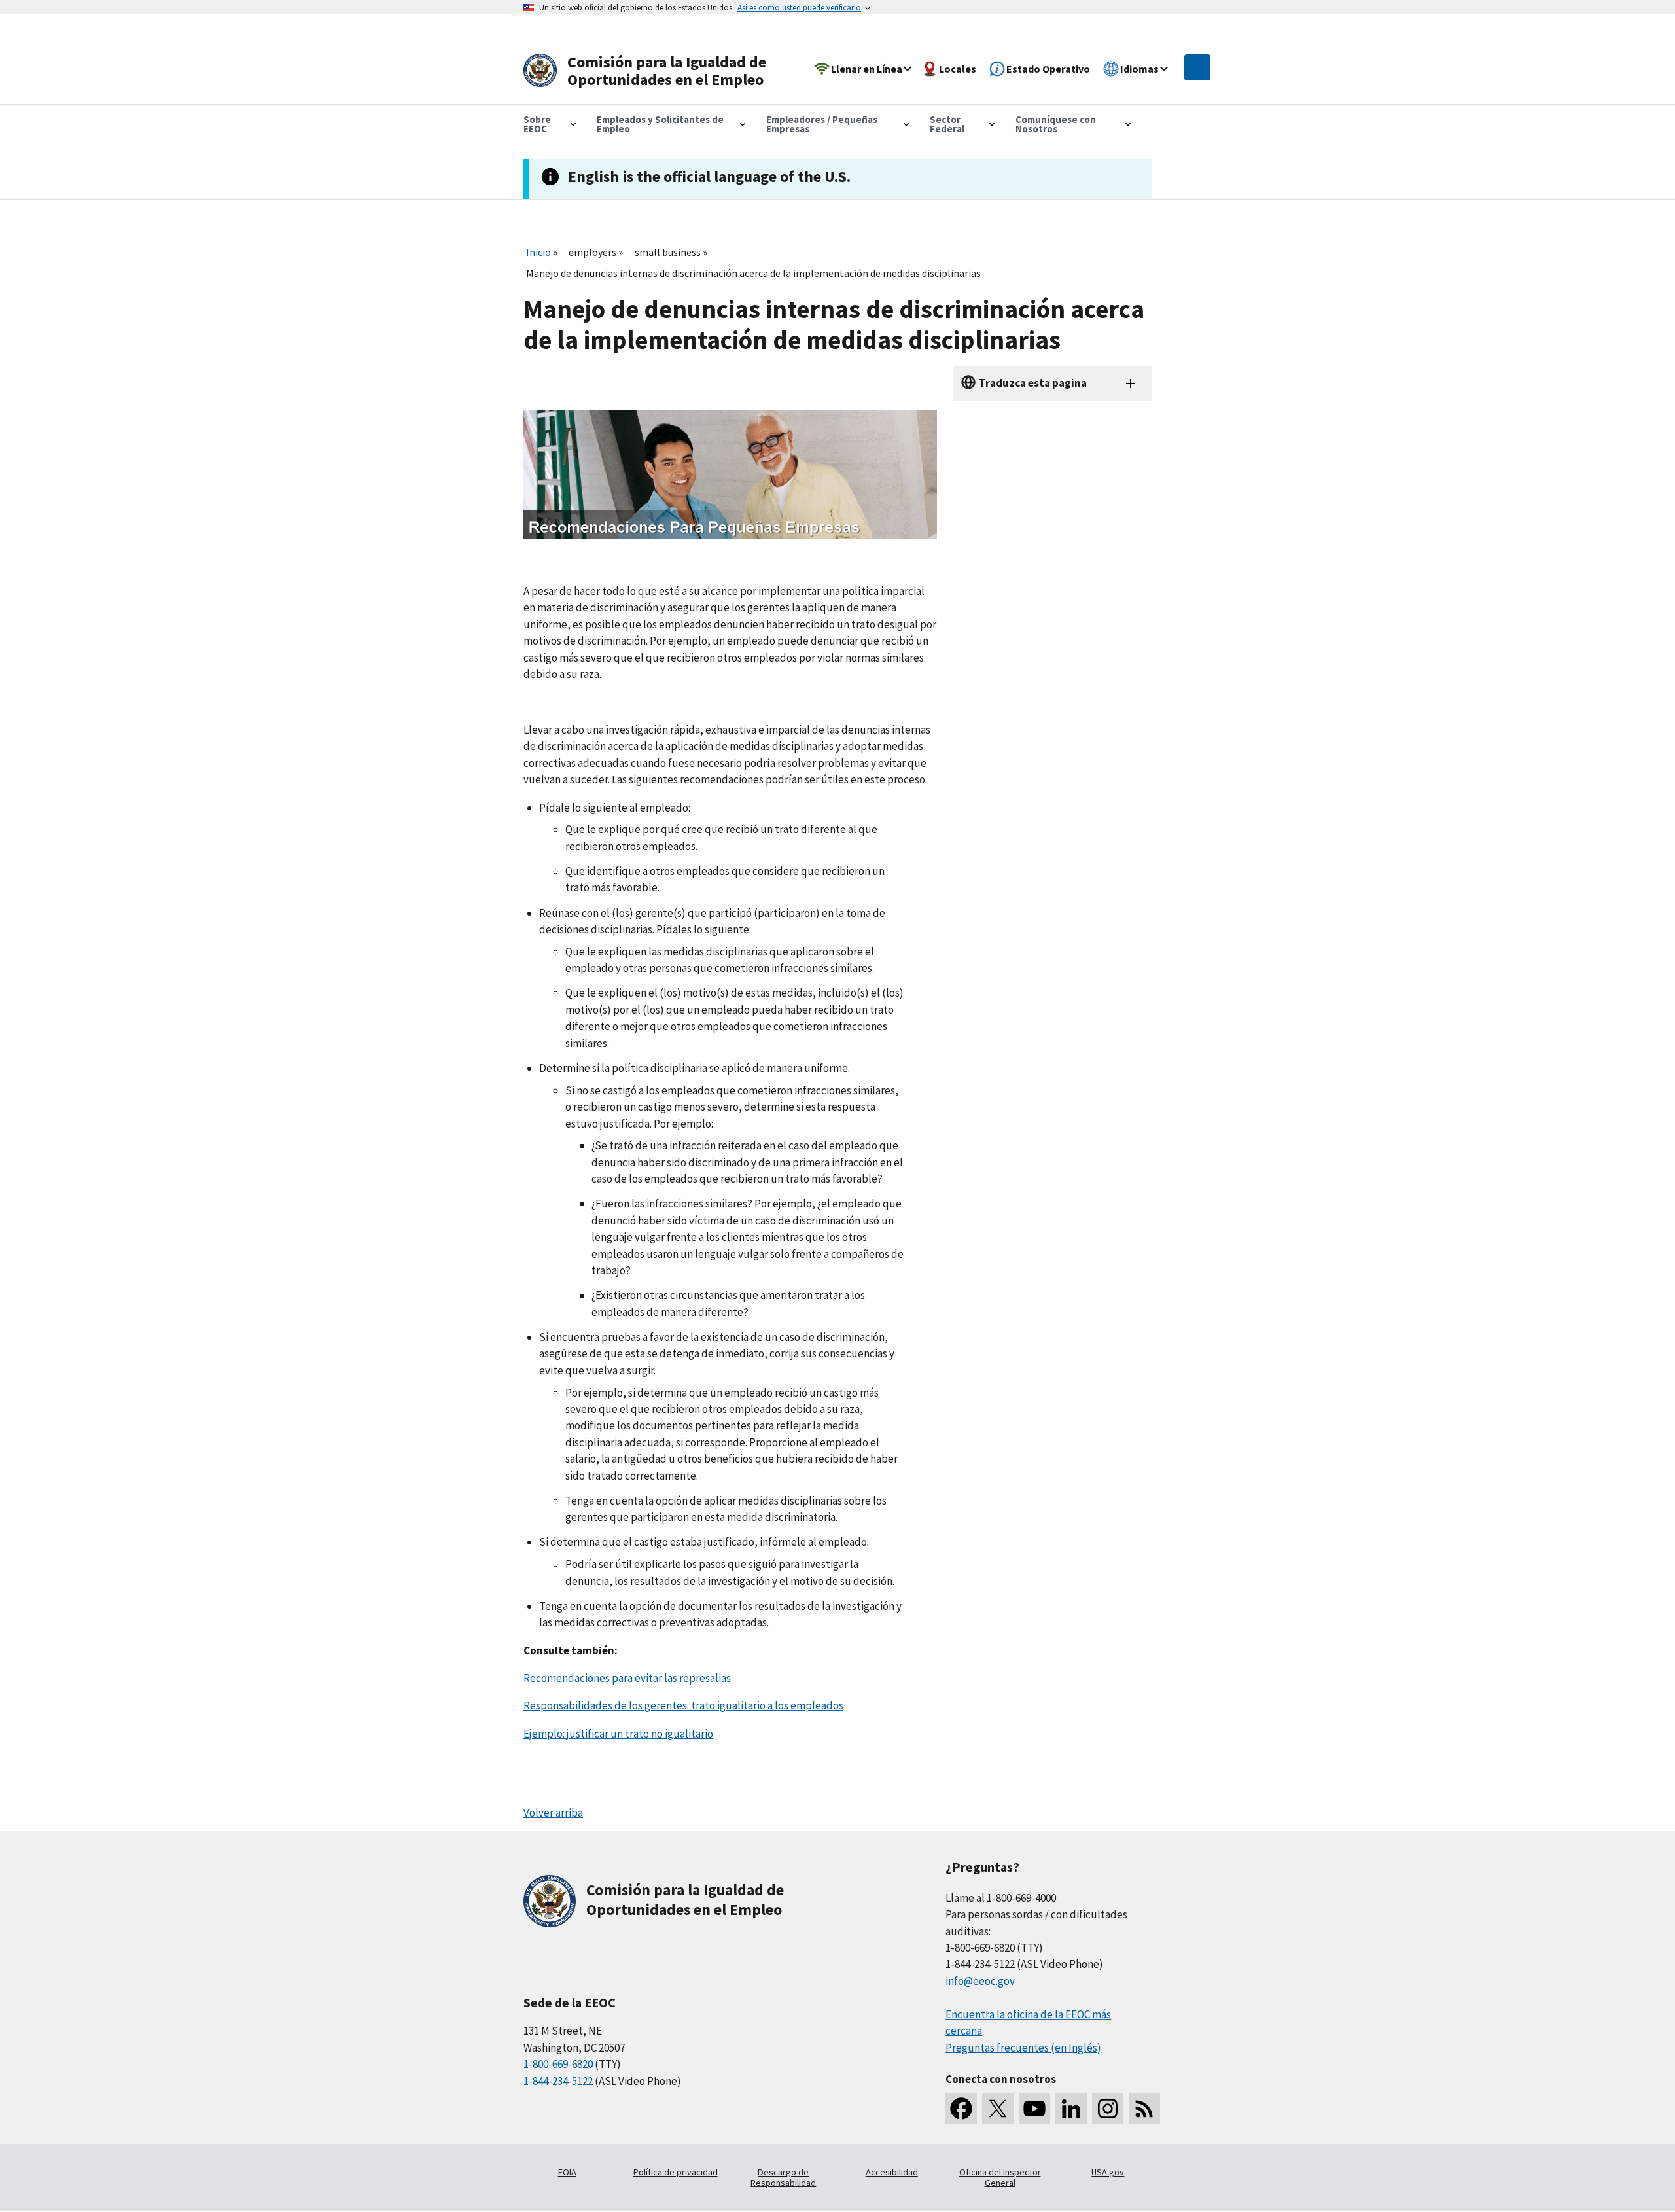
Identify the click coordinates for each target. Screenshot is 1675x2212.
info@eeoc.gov (980, 1981)
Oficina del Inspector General (1000, 2177)
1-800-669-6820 (558, 2064)
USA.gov (1108, 2172)
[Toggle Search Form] (1197, 67)
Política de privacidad (676, 2172)
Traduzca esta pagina (1033, 383)
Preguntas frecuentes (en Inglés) (1023, 2048)
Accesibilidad (892, 2172)
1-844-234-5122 (558, 2081)
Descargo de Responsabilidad (783, 2177)
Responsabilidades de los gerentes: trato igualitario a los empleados (683, 1705)
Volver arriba (553, 1813)
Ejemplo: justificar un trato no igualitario (618, 1734)
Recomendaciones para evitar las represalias (627, 1678)
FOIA (567, 2172)
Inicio (538, 252)
